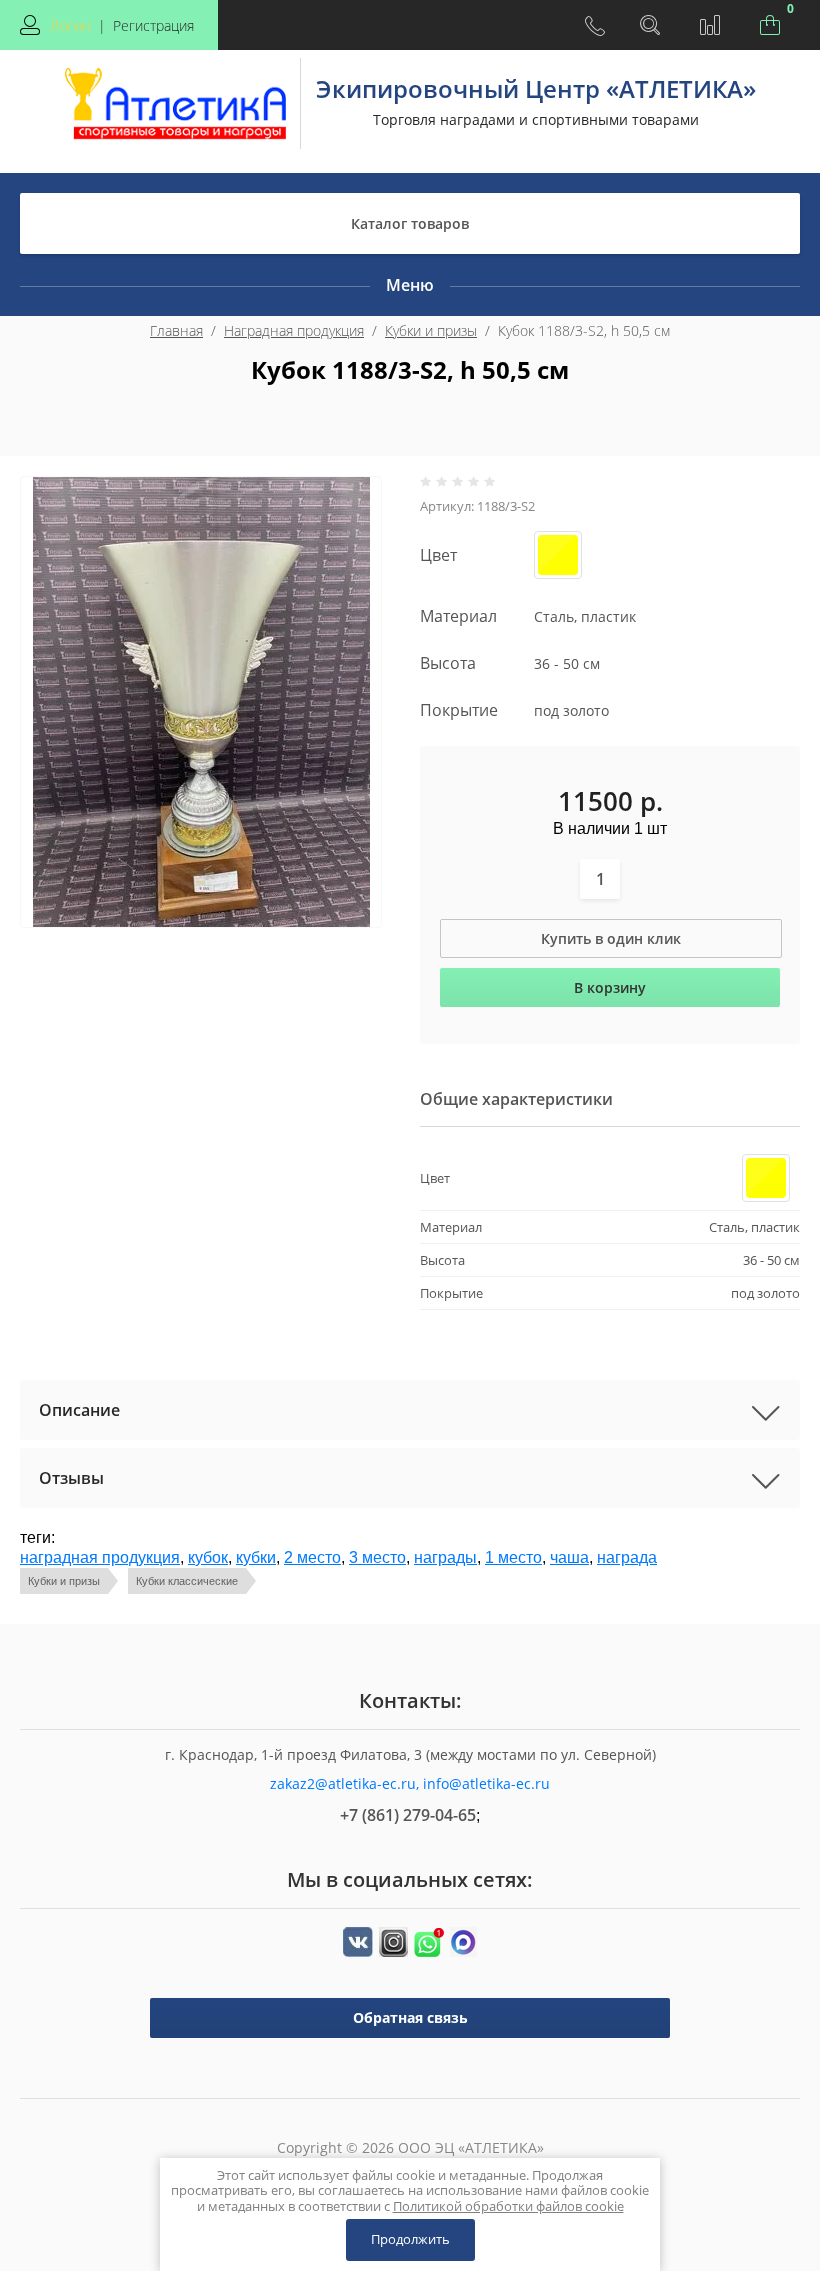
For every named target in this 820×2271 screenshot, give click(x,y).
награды (445, 1557)
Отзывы (71, 1478)
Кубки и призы (431, 330)
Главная (176, 330)
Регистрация (153, 25)
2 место (312, 1557)
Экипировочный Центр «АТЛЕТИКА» (536, 88)
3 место (377, 1557)
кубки (256, 1557)
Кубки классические (187, 1581)
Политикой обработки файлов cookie (508, 2206)
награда (627, 1557)
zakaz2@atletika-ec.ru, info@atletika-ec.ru (410, 1783)
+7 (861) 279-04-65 (408, 1815)
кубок (208, 1557)
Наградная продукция (294, 330)
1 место (513, 1557)
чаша (569, 1557)
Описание (79, 1410)
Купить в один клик (611, 938)
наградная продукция (100, 1557)
